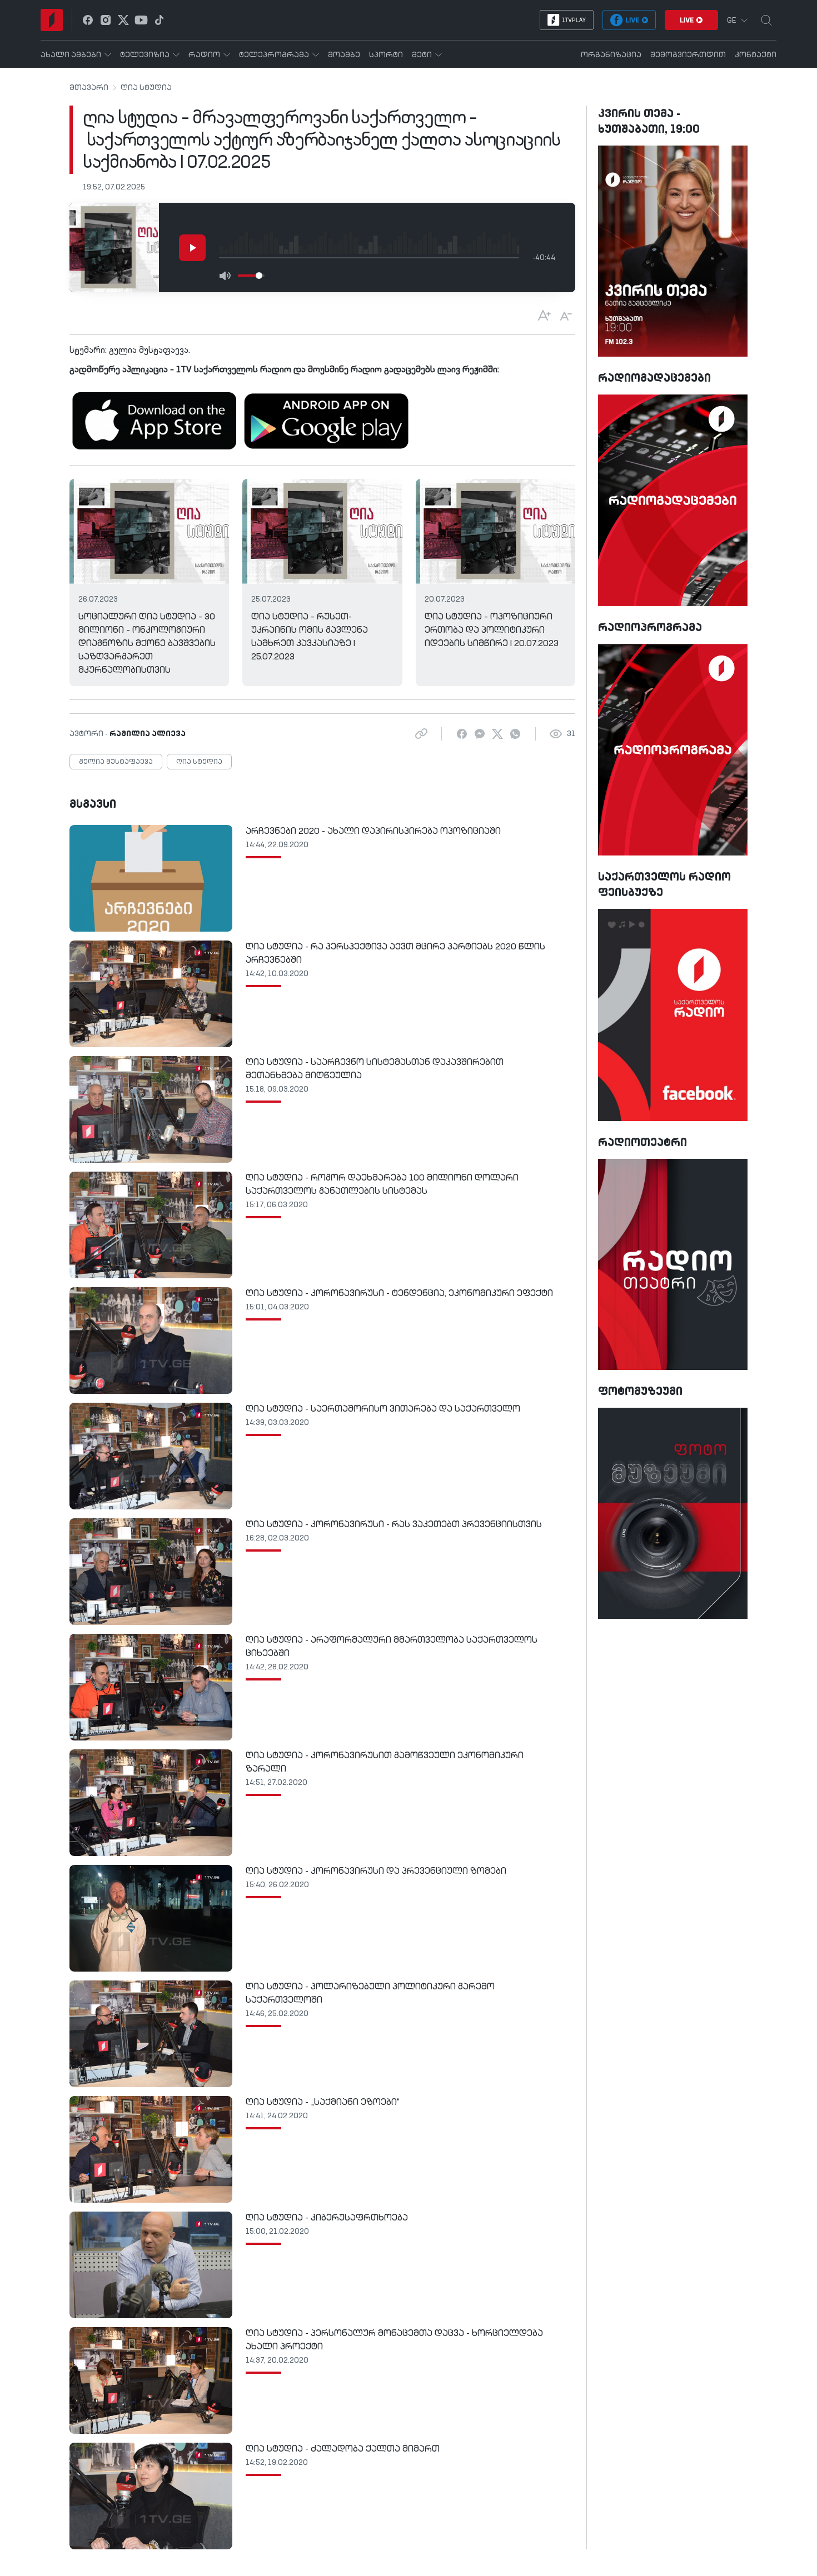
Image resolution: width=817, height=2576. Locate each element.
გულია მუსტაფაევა (116, 762)
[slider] (259, 276)
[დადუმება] (225, 276)
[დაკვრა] (192, 248)
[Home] (52, 20)
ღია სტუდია (146, 88)
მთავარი (89, 88)
